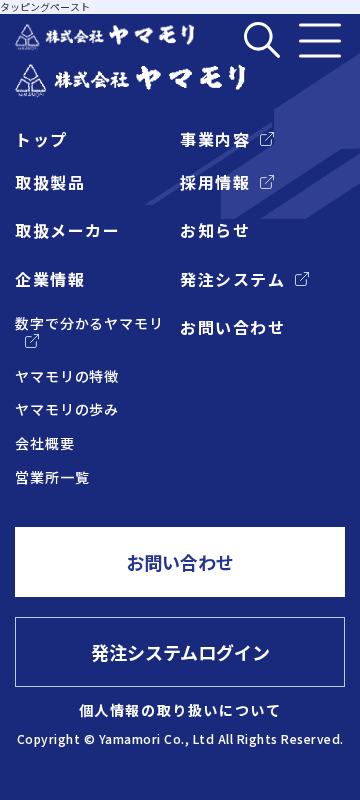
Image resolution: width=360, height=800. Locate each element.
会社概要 (45, 443)
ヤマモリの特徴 (67, 376)
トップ (41, 139)
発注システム (232, 279)
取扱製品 (50, 182)
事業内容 (215, 139)
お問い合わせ (232, 327)
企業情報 (50, 279)
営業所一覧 (52, 477)
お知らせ (215, 230)
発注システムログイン (180, 652)
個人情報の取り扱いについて (180, 710)
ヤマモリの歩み (67, 409)
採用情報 (215, 182)
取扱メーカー (67, 230)
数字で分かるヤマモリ (89, 323)
